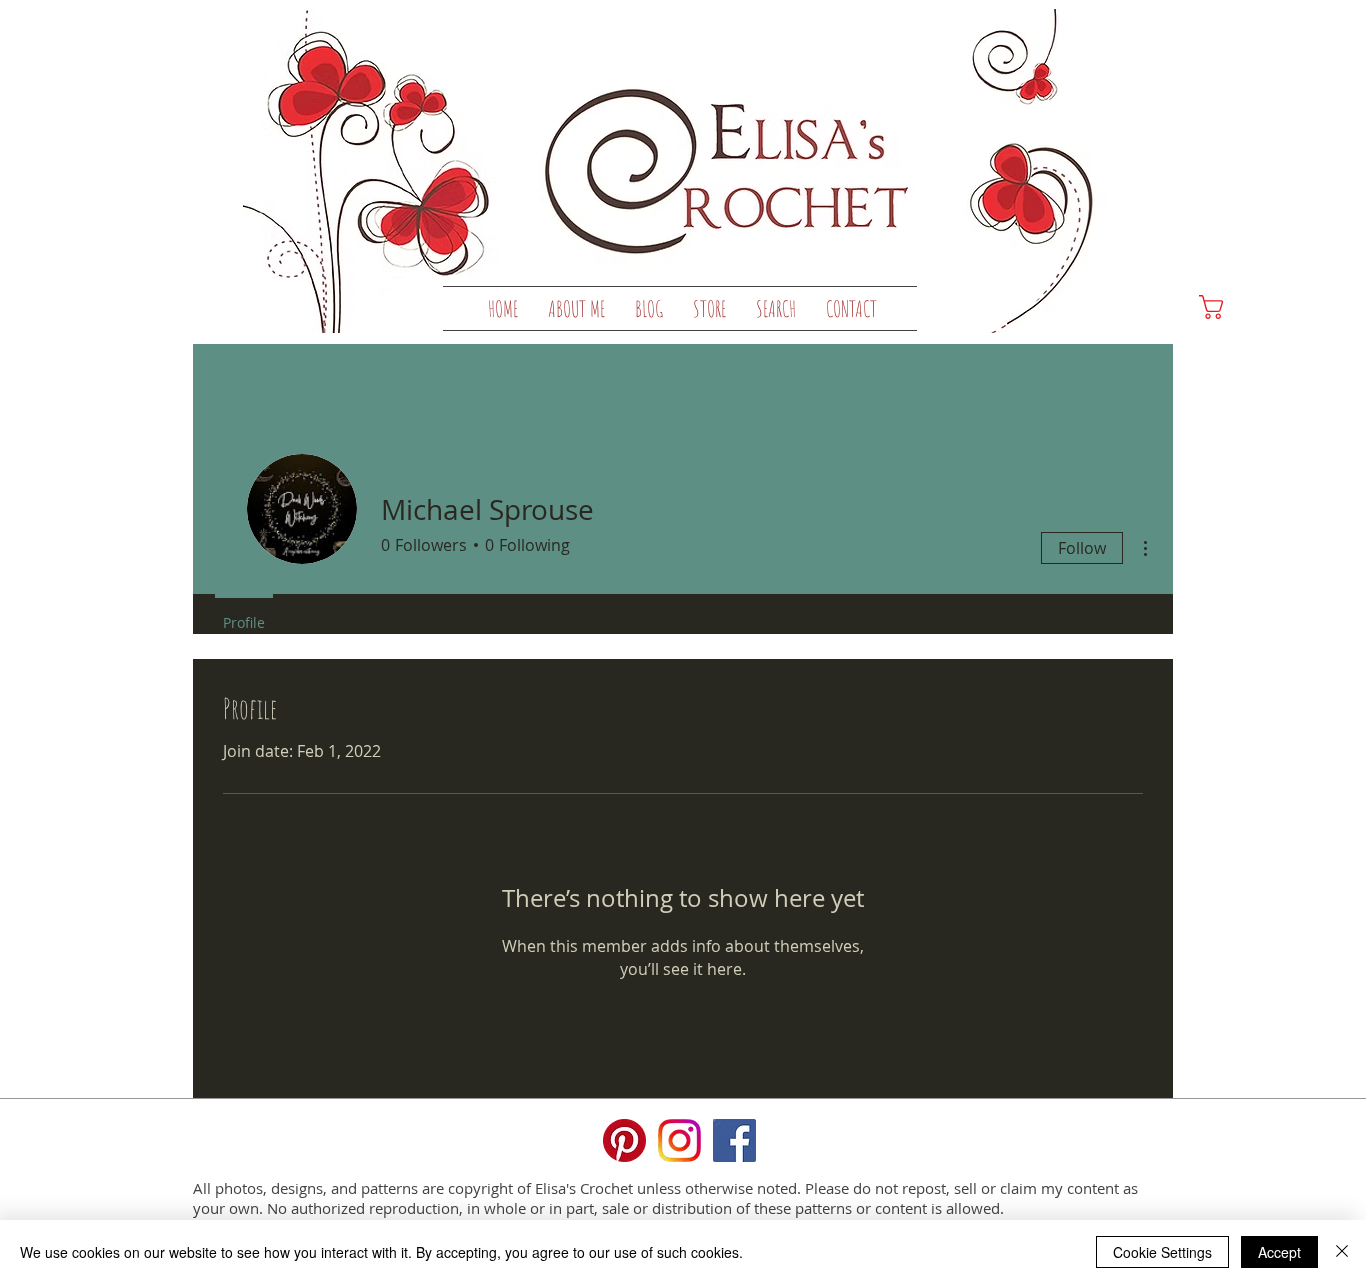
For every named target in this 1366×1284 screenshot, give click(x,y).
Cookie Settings (1162, 1252)
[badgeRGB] (624, 1140)
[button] (709, 309)
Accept (1279, 1252)
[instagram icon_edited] (679, 1140)
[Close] (1342, 1252)
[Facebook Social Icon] (734, 1140)
